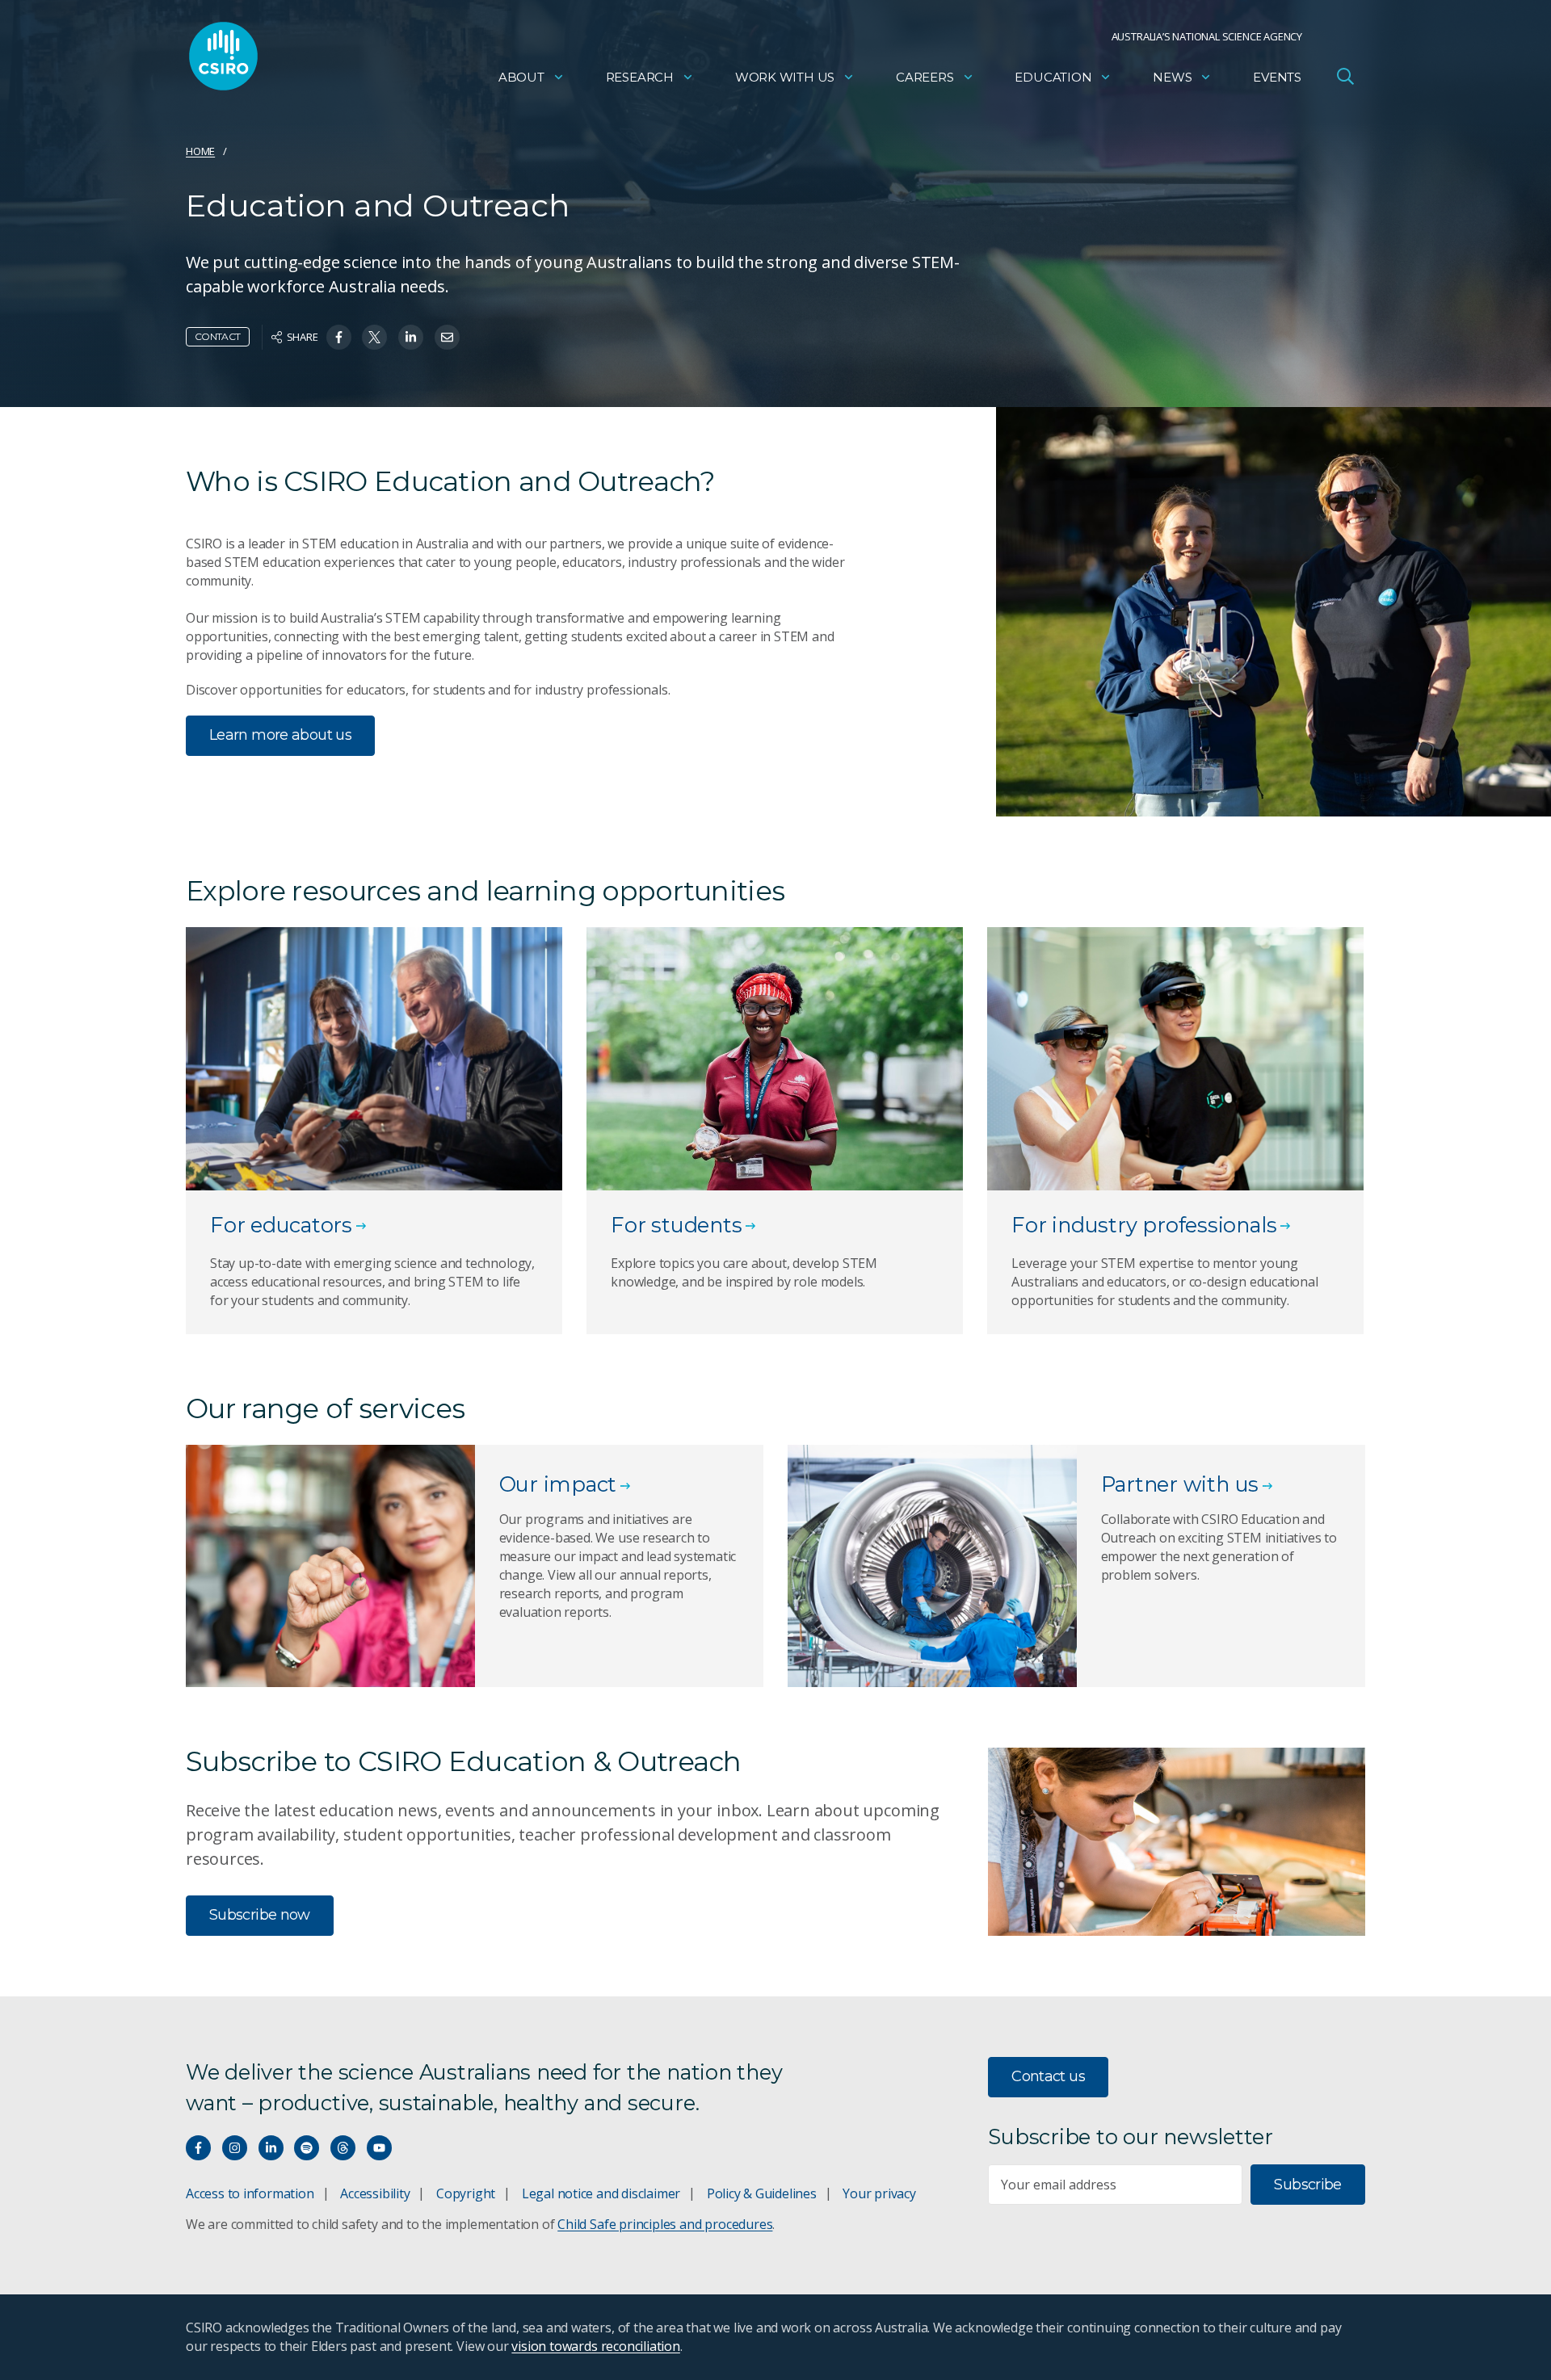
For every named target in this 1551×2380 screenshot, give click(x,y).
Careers (925, 77)
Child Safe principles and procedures (665, 2224)
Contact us (1048, 2076)
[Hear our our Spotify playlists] (307, 2148)
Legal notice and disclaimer (601, 2193)
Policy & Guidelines (762, 2193)
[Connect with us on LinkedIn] (271, 2148)
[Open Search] (1345, 76)
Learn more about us (280, 735)
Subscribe (1307, 2185)
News (1172, 77)
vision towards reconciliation (596, 2346)
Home (200, 151)
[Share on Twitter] (374, 337)
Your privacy (879, 2193)
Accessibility (375, 2193)
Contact (218, 336)
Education (1053, 77)
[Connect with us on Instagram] (235, 2148)
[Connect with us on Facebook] (198, 2148)
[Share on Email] (447, 337)
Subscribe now (260, 1915)
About (521, 77)
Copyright (466, 2193)
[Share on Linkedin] (411, 337)
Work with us (785, 77)
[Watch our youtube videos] (379, 2148)
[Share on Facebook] (339, 337)
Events (1277, 77)
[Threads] (343, 2148)
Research (640, 77)
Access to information (250, 2193)
